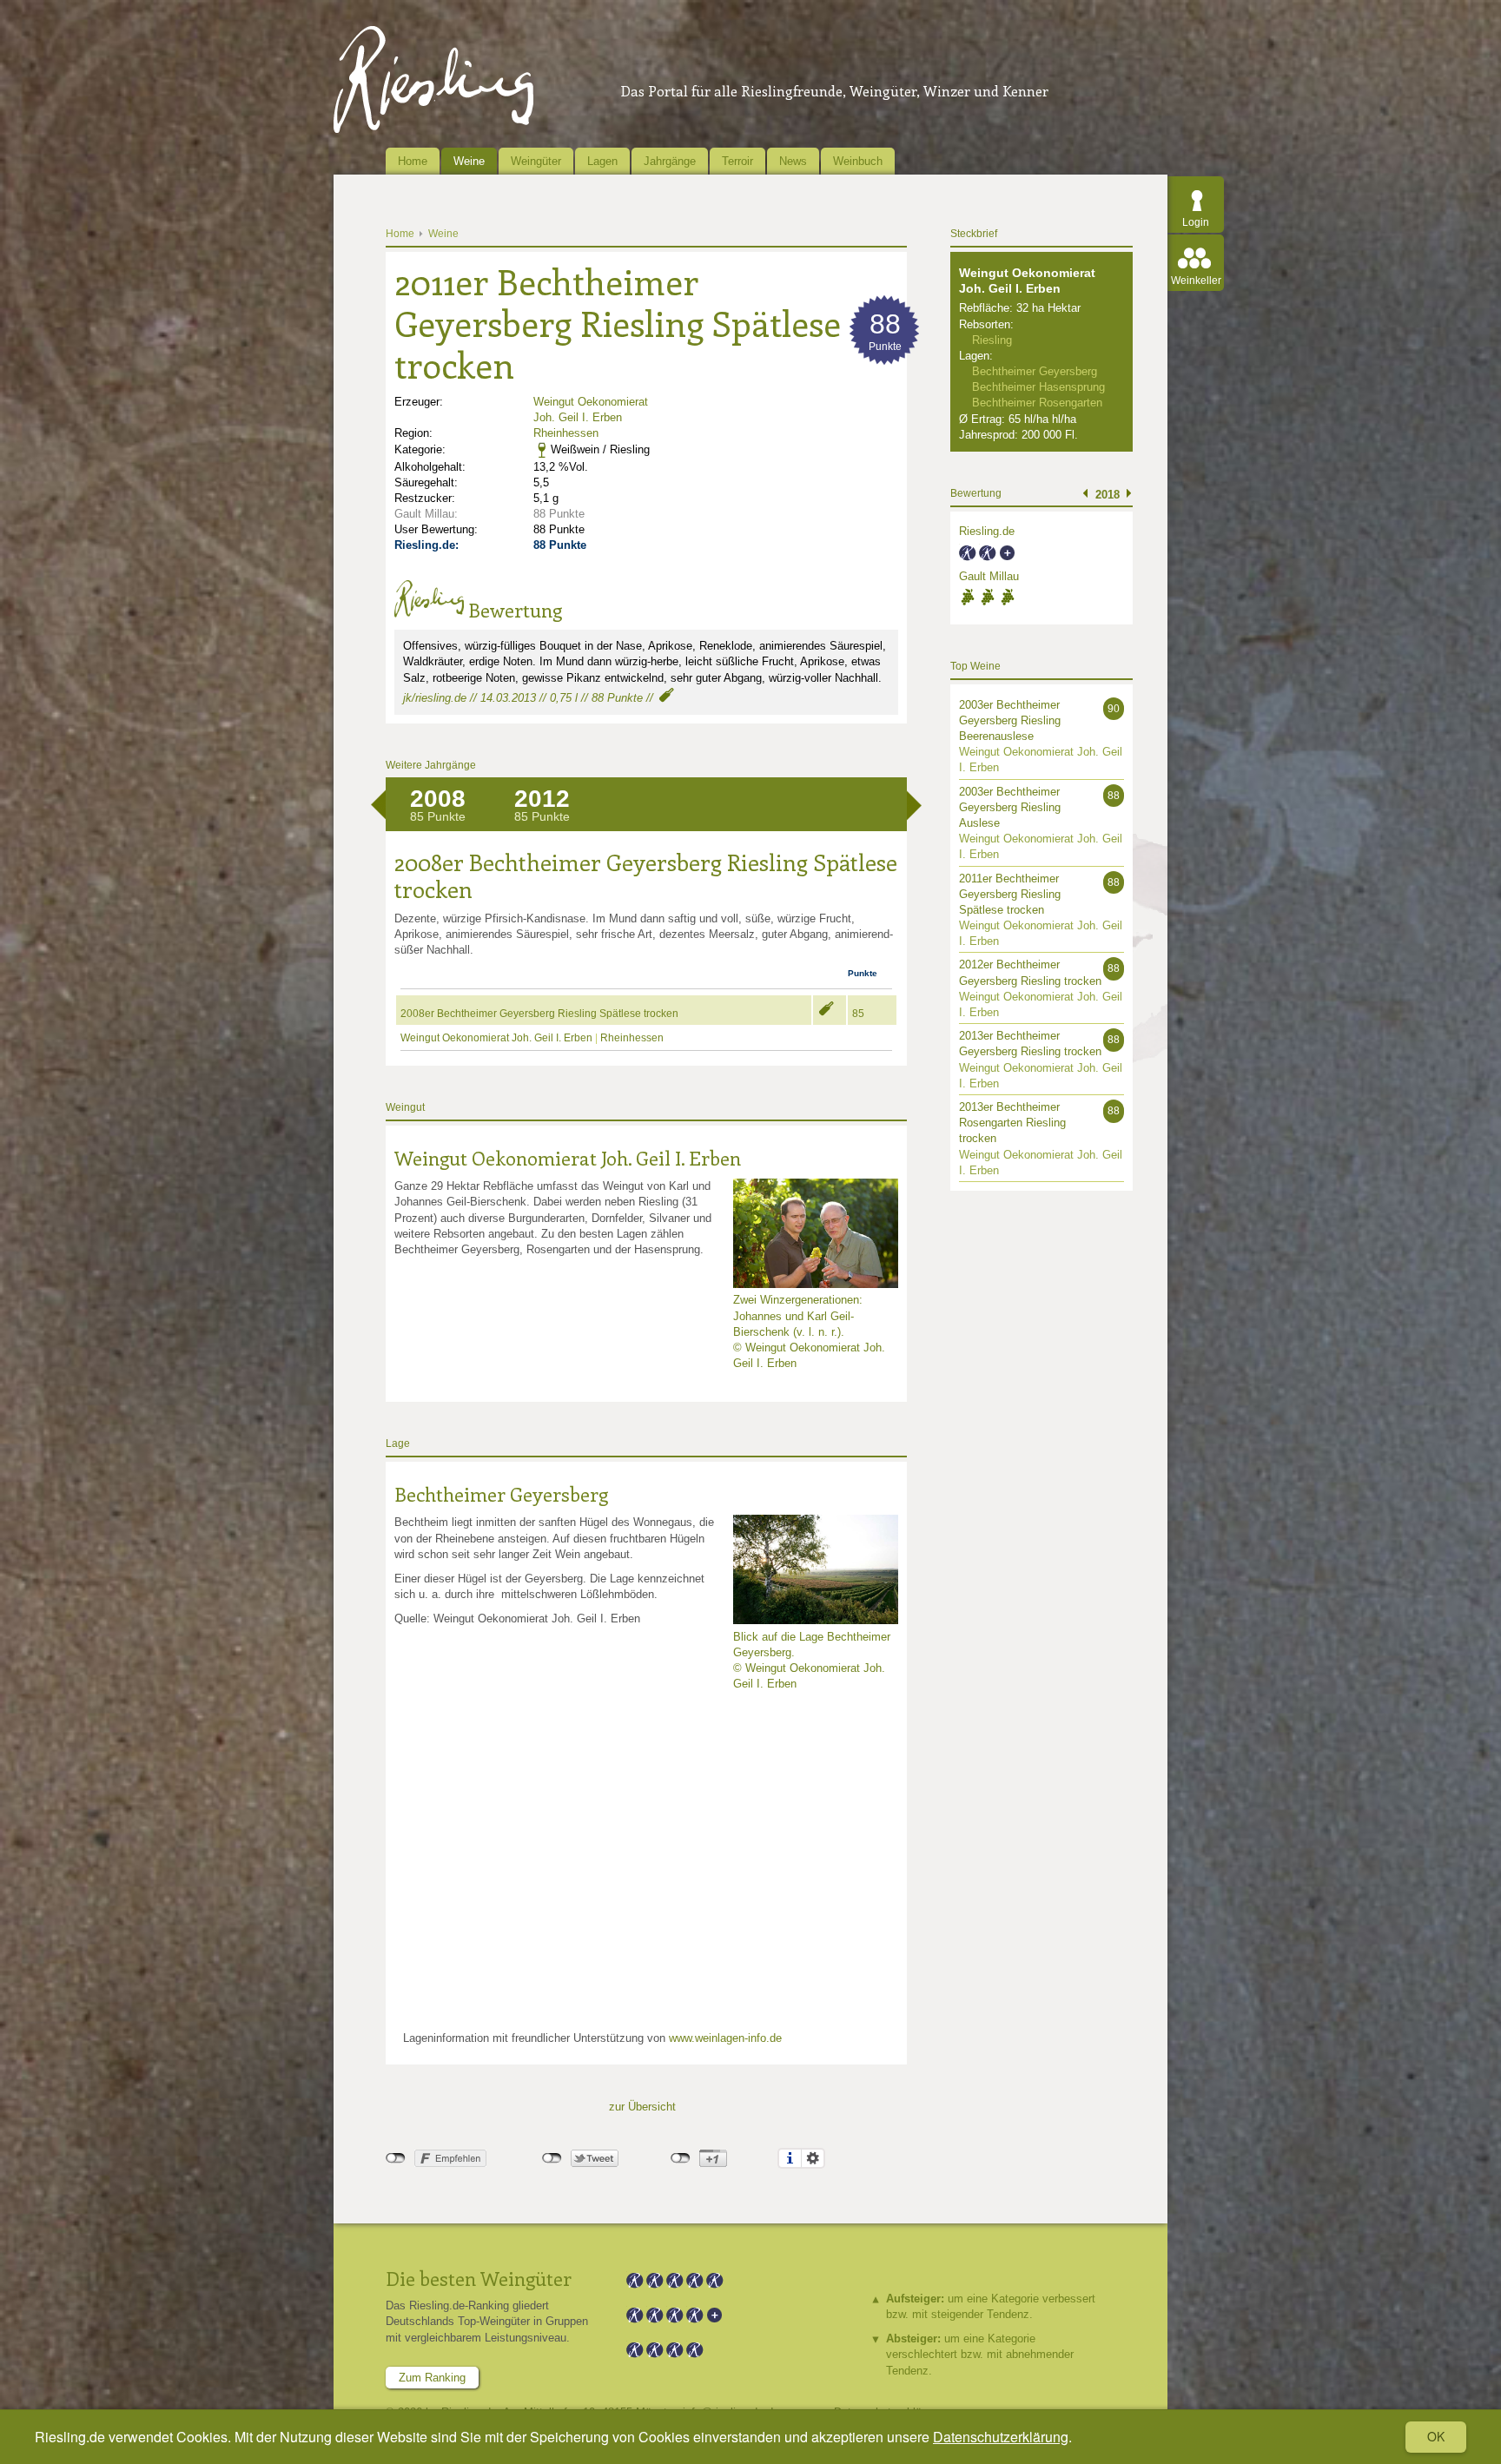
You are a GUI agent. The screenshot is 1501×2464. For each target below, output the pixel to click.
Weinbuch (858, 161)
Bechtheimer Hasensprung (1038, 387)
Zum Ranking (432, 2378)
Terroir (737, 161)
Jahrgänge (670, 161)
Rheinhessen (566, 433)
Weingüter (536, 161)
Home (413, 161)
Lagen (602, 161)
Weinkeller (1196, 281)
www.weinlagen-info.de (725, 2038)
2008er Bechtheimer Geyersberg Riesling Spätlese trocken (539, 1014)
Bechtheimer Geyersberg (501, 1494)
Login (1196, 222)
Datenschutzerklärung (1001, 2437)
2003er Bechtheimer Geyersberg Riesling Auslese (1010, 807)
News (793, 161)
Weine (469, 161)
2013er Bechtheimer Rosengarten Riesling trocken (1012, 1123)
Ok (1436, 2436)
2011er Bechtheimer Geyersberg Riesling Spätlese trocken (1010, 894)
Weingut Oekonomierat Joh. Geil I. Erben (496, 1038)
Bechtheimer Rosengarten (1037, 403)
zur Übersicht (642, 2107)
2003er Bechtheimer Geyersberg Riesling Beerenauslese (1010, 720)
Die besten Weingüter (479, 2278)
